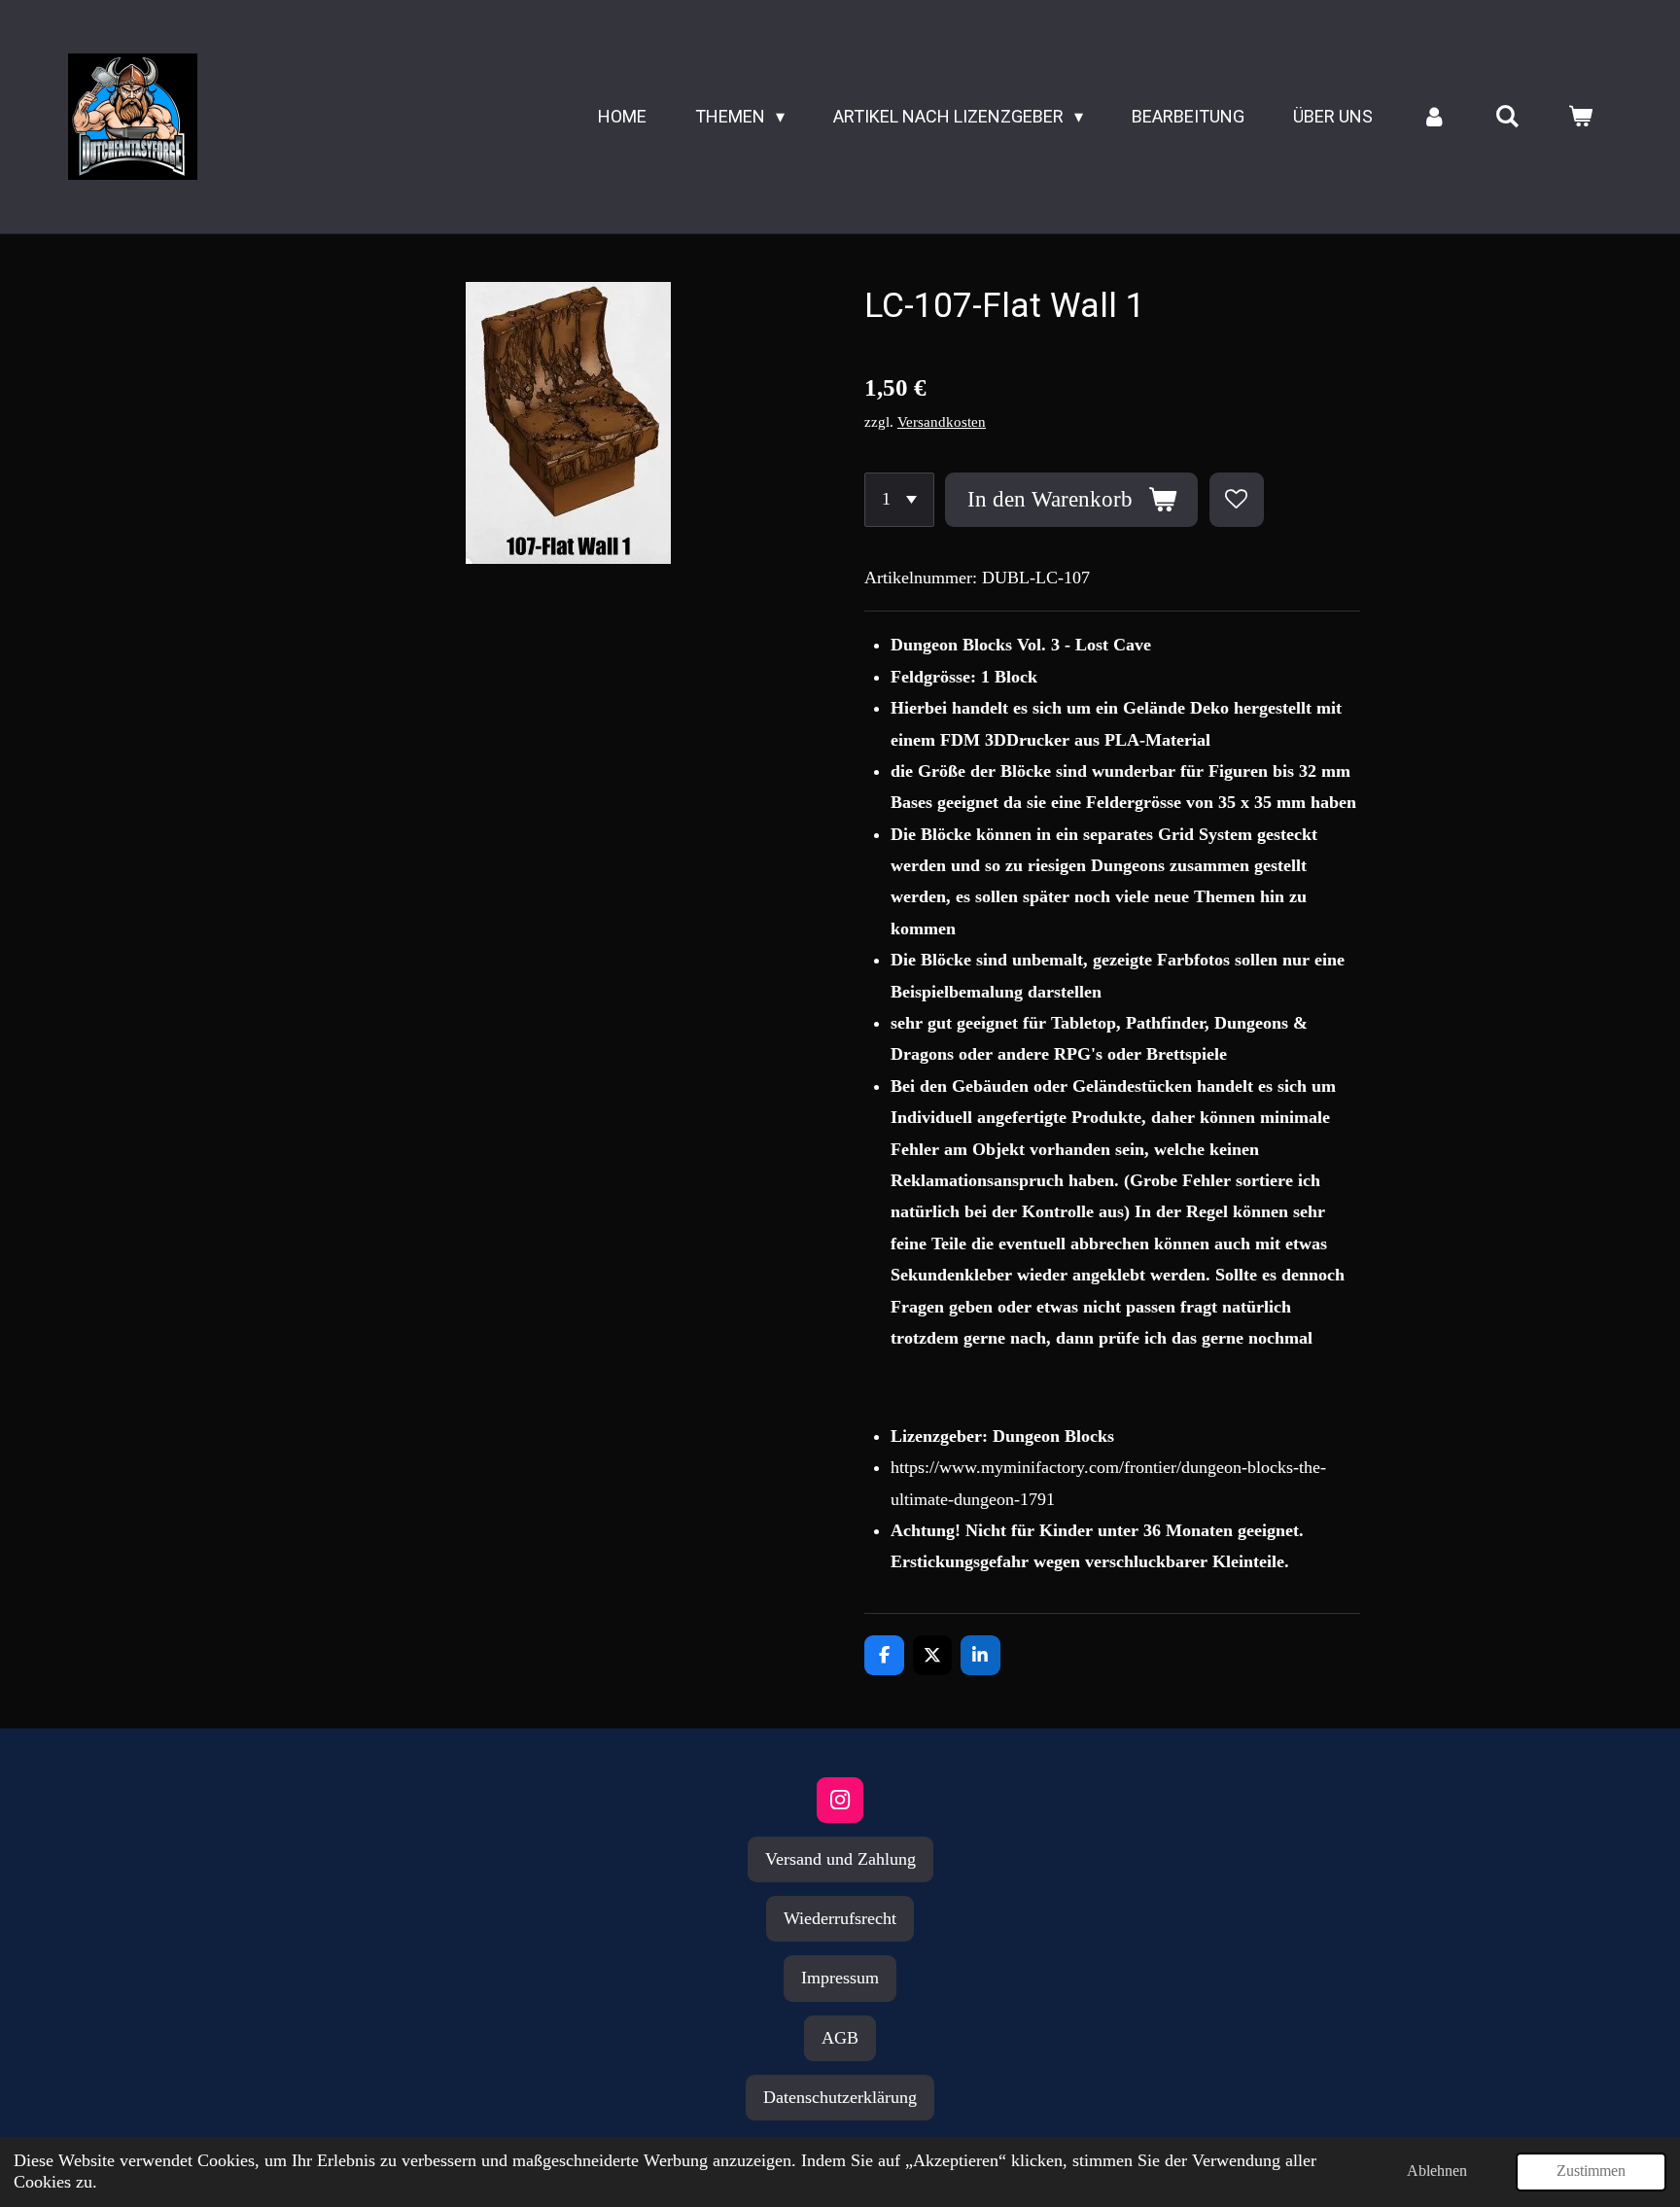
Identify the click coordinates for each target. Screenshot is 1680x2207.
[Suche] (1507, 117)
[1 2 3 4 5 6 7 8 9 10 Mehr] (899, 500)
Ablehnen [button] (1437, 2171)
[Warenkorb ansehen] (1580, 117)
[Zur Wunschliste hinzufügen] (1237, 500)
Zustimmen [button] (1591, 2171)
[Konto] (1434, 117)
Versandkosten (942, 422)
